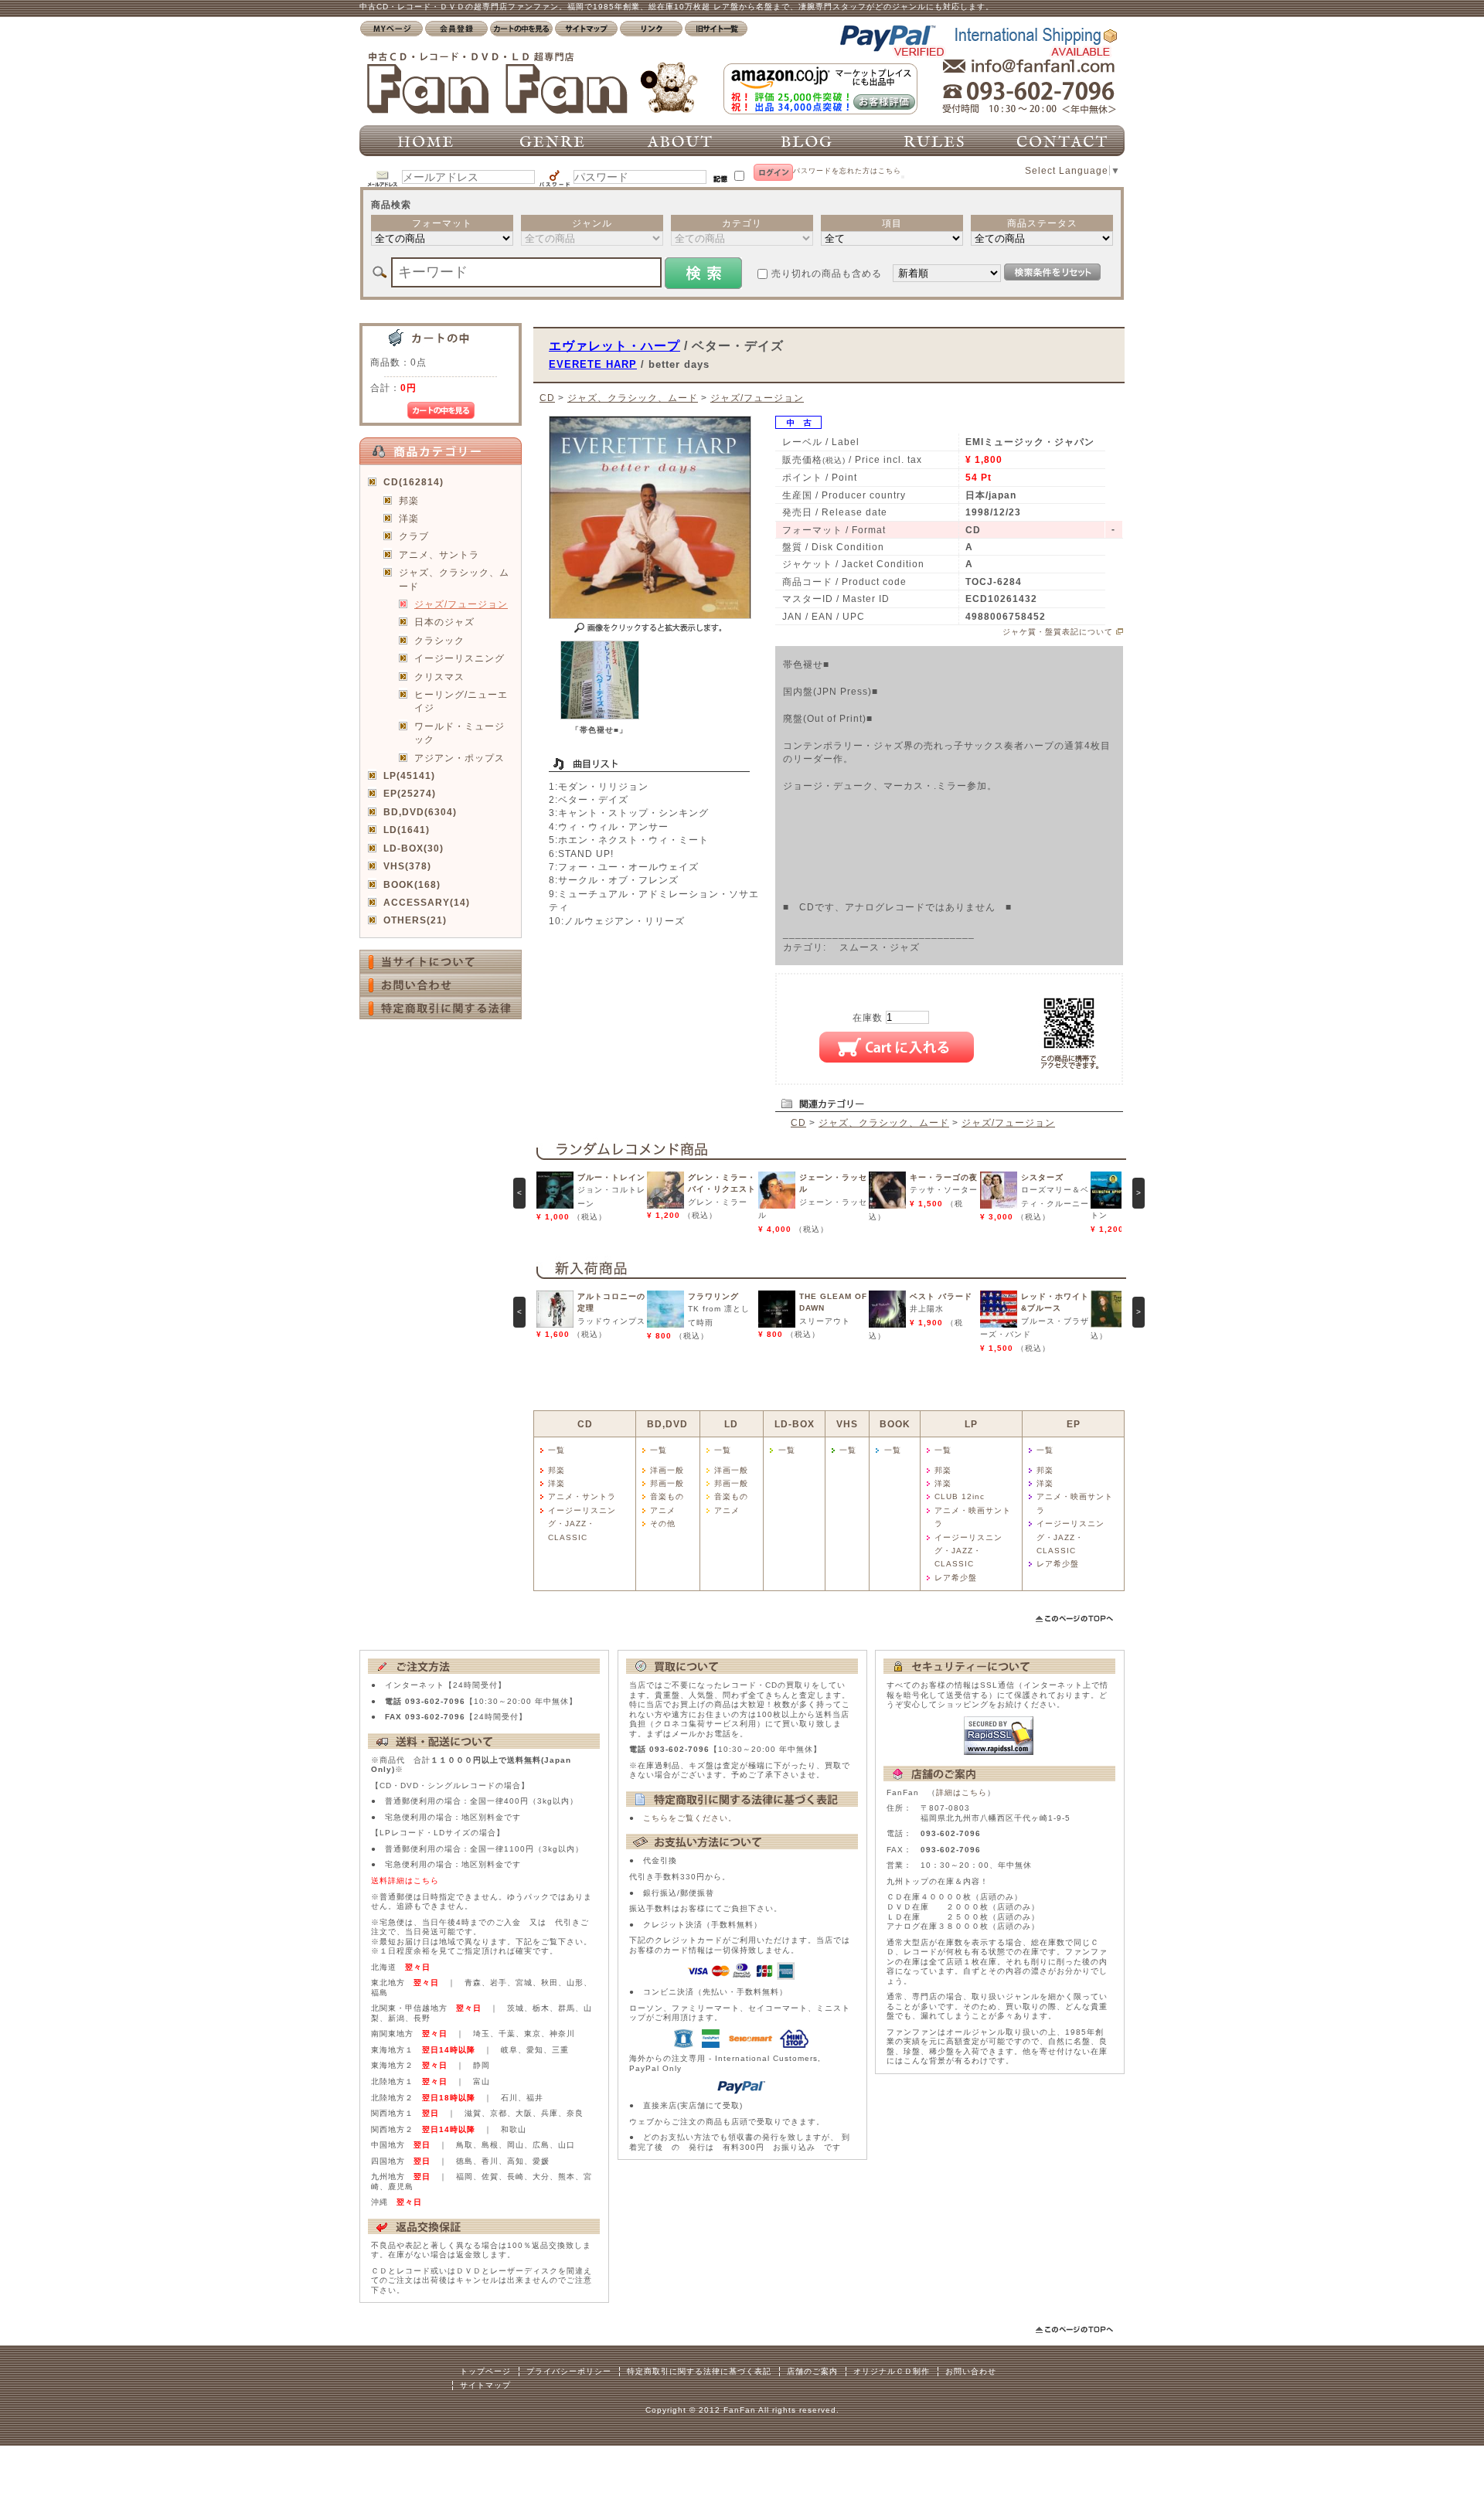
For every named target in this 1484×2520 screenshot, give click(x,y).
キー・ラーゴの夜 (944, 1177)
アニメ (663, 1510)
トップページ (485, 2371)
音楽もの (667, 1496)
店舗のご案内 (812, 2371)
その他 (663, 1524)
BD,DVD (667, 1424)
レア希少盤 (956, 1578)
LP (971, 1424)
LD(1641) (407, 830)
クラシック (439, 640)
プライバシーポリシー (569, 2371)
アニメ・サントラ (582, 1496)
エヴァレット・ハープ (614, 345)
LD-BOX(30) (414, 848)
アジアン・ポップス (459, 758)
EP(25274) (410, 793)
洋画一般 (667, 1470)
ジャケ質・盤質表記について (1058, 632)
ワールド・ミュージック (459, 733)
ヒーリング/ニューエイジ (461, 701)
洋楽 (409, 518)
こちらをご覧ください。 (690, 1818)
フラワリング (713, 1296)
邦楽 (409, 500)
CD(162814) (414, 482)
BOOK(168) (412, 884)
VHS (847, 1424)
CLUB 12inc (960, 1496)
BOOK (895, 1424)
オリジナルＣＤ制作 (892, 2371)
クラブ (414, 536)
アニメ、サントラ (439, 554)
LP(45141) (409, 775)
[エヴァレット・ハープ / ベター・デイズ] (600, 716)
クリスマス (439, 677)
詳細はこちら (962, 1792)
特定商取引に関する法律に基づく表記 (699, 2371)
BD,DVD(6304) (420, 812)
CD (547, 398)
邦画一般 (667, 1483)
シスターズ (1042, 1177)
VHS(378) (407, 866)
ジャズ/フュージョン (461, 604)
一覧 (556, 1450)
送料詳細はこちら (405, 1881)
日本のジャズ (444, 622)
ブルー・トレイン (611, 1177)
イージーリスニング (459, 658)
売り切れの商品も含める (827, 273)
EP (1074, 1424)
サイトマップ (485, 2385)
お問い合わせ (971, 2371)
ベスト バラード (941, 1296)
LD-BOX (795, 1424)
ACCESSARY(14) (427, 902)
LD (731, 1424)
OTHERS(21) (415, 920)
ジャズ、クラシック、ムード (454, 579)
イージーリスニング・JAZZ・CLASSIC (582, 1524)
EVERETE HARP (593, 364)
